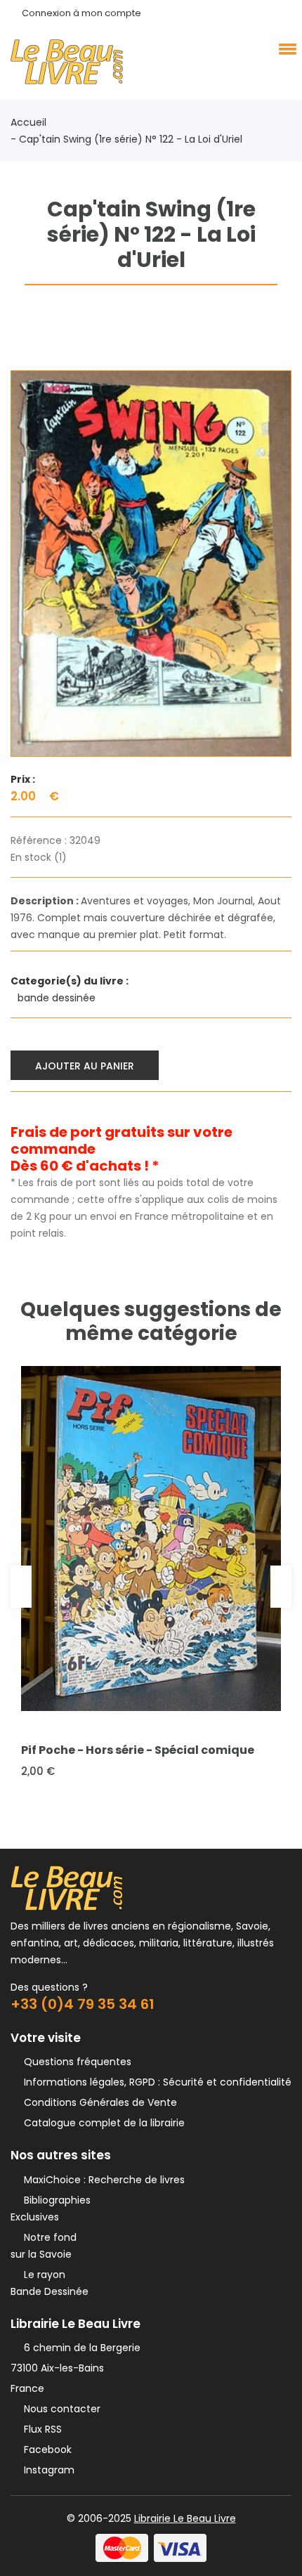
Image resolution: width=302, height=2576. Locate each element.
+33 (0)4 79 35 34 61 (83, 2004)
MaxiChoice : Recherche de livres (101, 2180)
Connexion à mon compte (81, 13)
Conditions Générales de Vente (98, 2102)
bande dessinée (58, 998)
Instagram (46, 2470)
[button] (285, 48)
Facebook (45, 2450)
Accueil (28, 122)
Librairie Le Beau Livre (185, 2518)
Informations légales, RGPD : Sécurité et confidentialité (155, 2082)
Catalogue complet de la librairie (101, 2123)
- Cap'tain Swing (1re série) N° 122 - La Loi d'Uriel (126, 139)
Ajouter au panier (85, 1066)
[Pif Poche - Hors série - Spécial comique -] (151, 1539)
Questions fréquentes (75, 2062)
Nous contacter (59, 2409)
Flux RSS (40, 2429)
